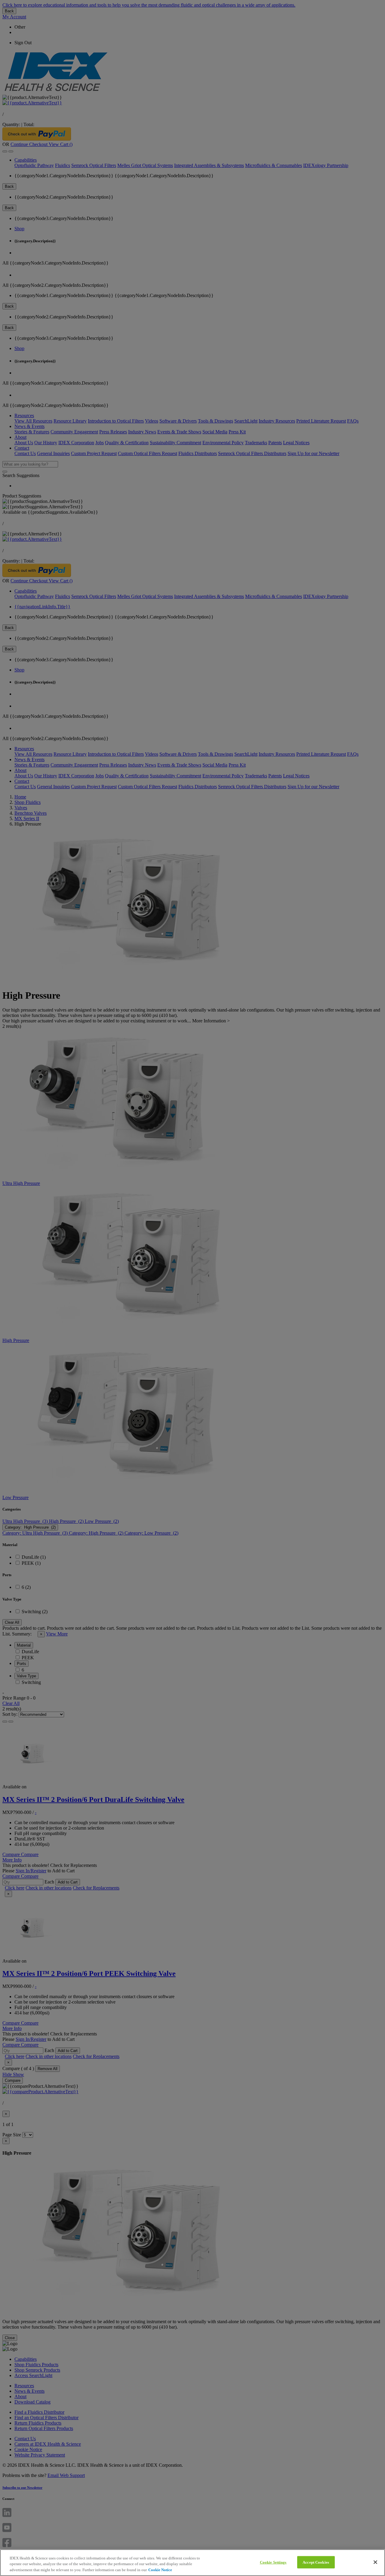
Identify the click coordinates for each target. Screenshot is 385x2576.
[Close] (375, 2562)
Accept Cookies (316, 2562)
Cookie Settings (273, 2562)
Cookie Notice (160, 2570)
